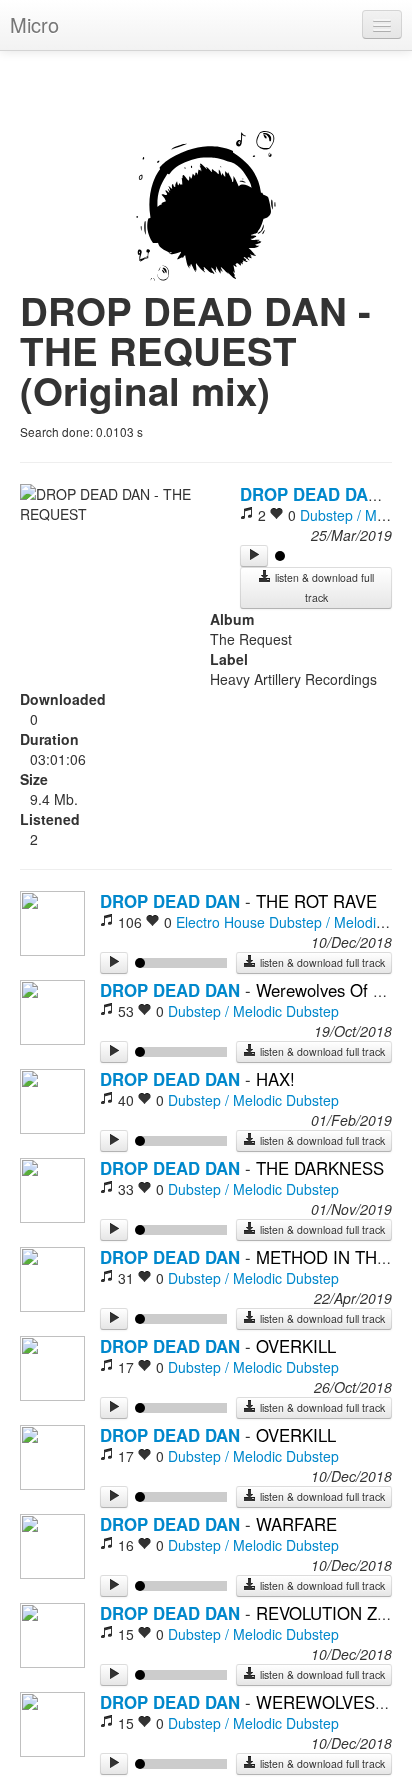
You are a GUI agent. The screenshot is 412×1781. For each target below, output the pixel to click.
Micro (34, 24)
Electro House (220, 922)
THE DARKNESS (320, 1168)
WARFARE (296, 1524)
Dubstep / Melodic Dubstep (253, 1011)
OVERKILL (296, 1346)
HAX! (275, 1079)
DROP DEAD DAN (310, 494)
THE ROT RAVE (316, 901)
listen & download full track (323, 587)
